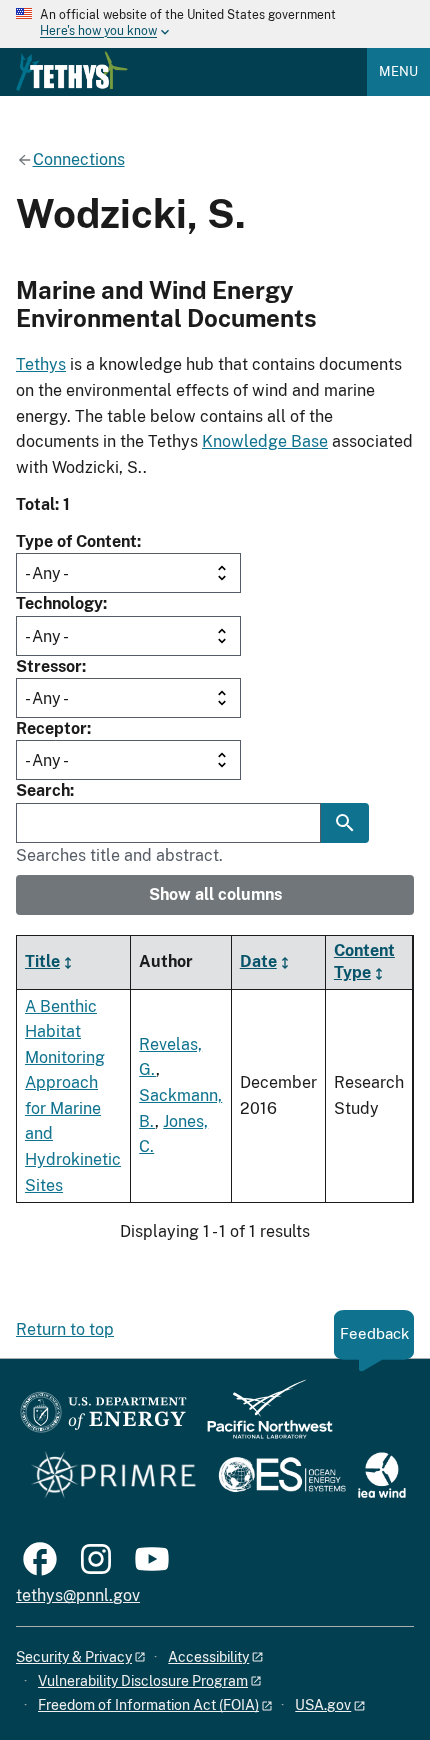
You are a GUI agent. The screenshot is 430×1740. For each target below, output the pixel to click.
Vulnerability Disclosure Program (143, 1681)
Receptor (51, 728)
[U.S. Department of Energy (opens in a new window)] (103, 1418)
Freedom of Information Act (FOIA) (148, 1705)
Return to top (65, 1329)
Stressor (49, 666)
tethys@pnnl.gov (78, 1595)
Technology (59, 603)
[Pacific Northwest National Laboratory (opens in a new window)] (262, 1418)
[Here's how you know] (215, 24)
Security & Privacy (74, 1657)
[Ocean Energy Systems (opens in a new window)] (283, 1476)
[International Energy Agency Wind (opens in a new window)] (382, 1476)
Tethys (41, 364)
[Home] (72, 71)
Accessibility (208, 1657)
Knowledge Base (265, 441)
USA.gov (323, 1705)
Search (43, 790)
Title (42, 961)
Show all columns (215, 894)
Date (258, 961)
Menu (398, 71)
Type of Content (76, 541)
